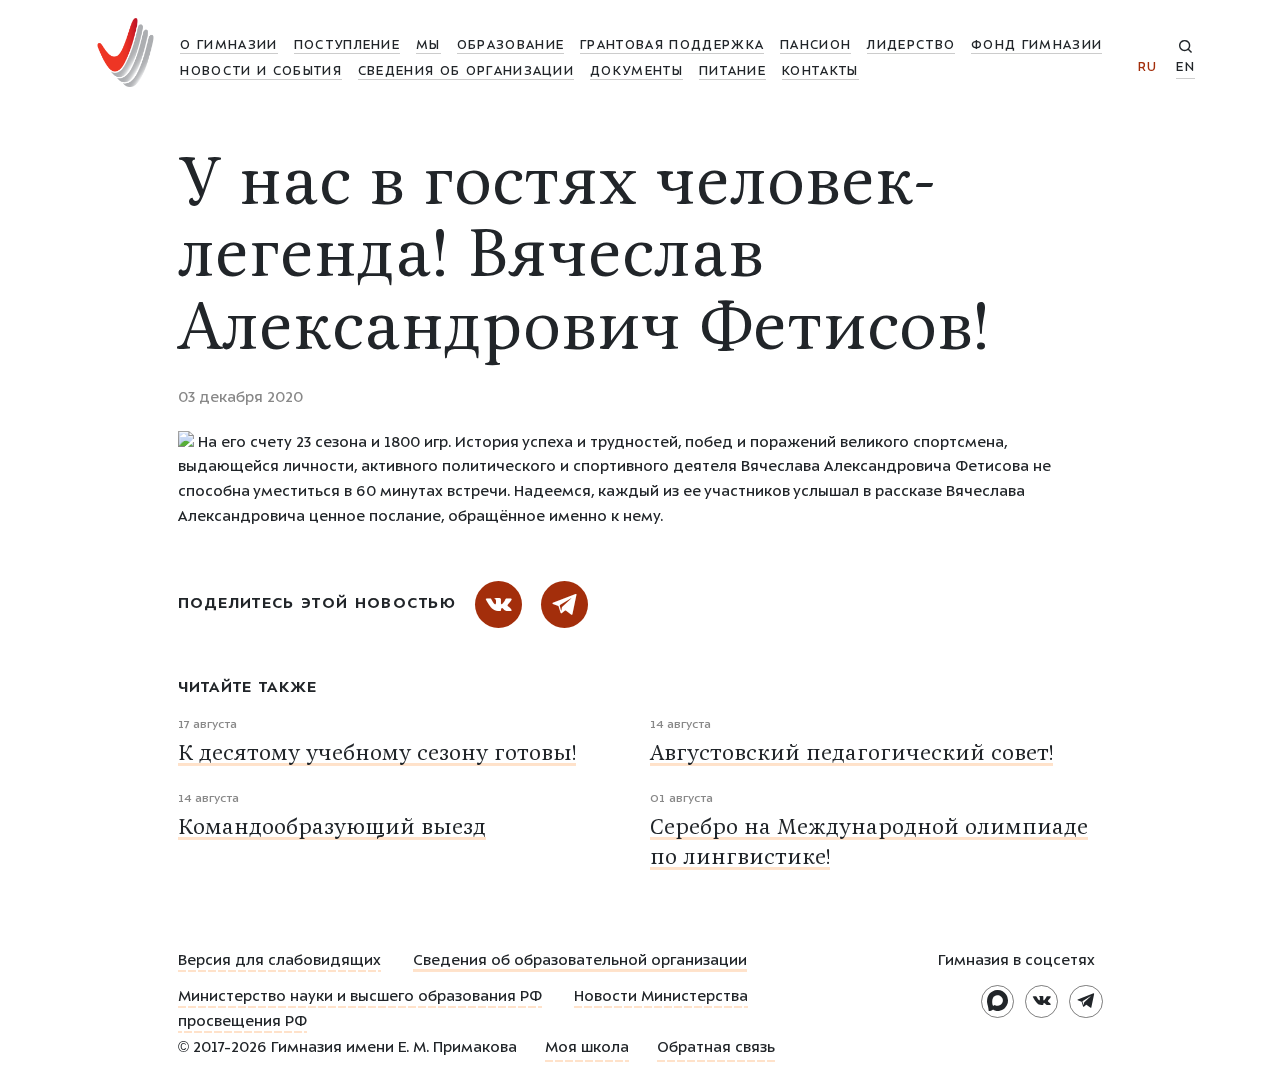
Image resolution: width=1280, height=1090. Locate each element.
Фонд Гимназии (1036, 46)
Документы (636, 72)
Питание (732, 72)
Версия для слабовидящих (279, 962)
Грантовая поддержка (672, 46)
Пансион (815, 46)
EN (1185, 68)
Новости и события (260, 72)
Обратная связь (716, 1049)
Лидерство (911, 46)
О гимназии (228, 46)
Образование (510, 46)
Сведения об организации (466, 72)
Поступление (347, 46)
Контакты (820, 72)
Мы (428, 46)
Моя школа (587, 1049)
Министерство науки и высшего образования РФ (360, 998)
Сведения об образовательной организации (580, 962)
